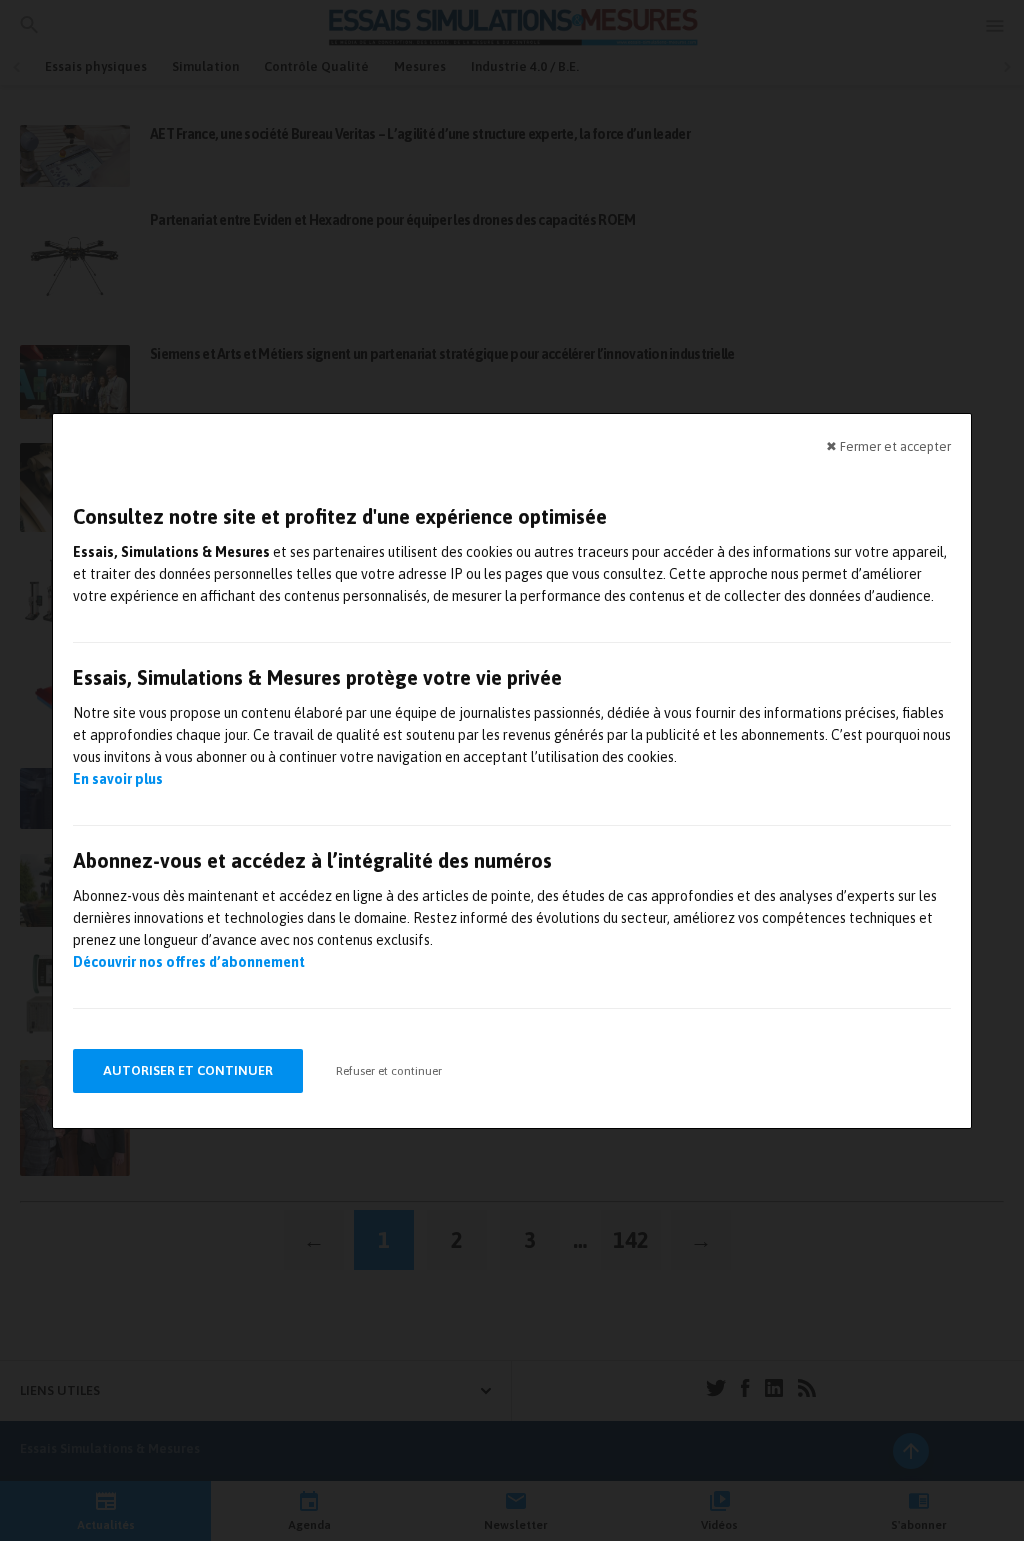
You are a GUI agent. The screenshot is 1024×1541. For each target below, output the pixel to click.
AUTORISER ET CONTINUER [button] (188, 1070)
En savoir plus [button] (118, 779)
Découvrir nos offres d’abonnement (189, 962)
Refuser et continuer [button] (389, 1071)
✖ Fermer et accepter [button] (888, 445)
